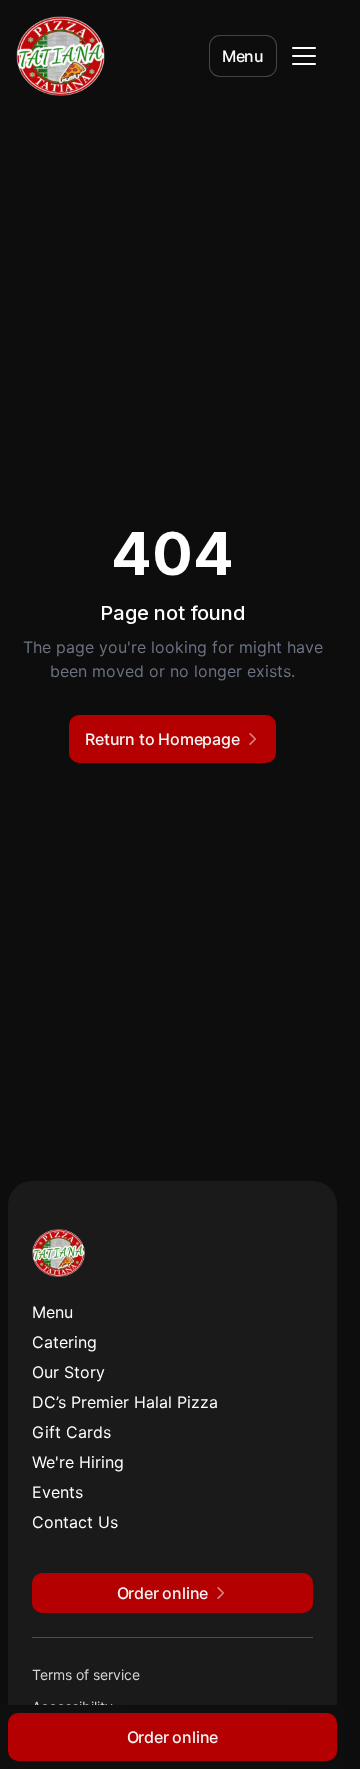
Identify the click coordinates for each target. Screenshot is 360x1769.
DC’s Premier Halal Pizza (125, 1402)
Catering (64, 1342)
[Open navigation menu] (304, 56)
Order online (173, 1737)
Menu (243, 56)
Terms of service (86, 1674)
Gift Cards (71, 1432)
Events (57, 1492)
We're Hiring (78, 1462)
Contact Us (75, 1522)
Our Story (68, 1372)
